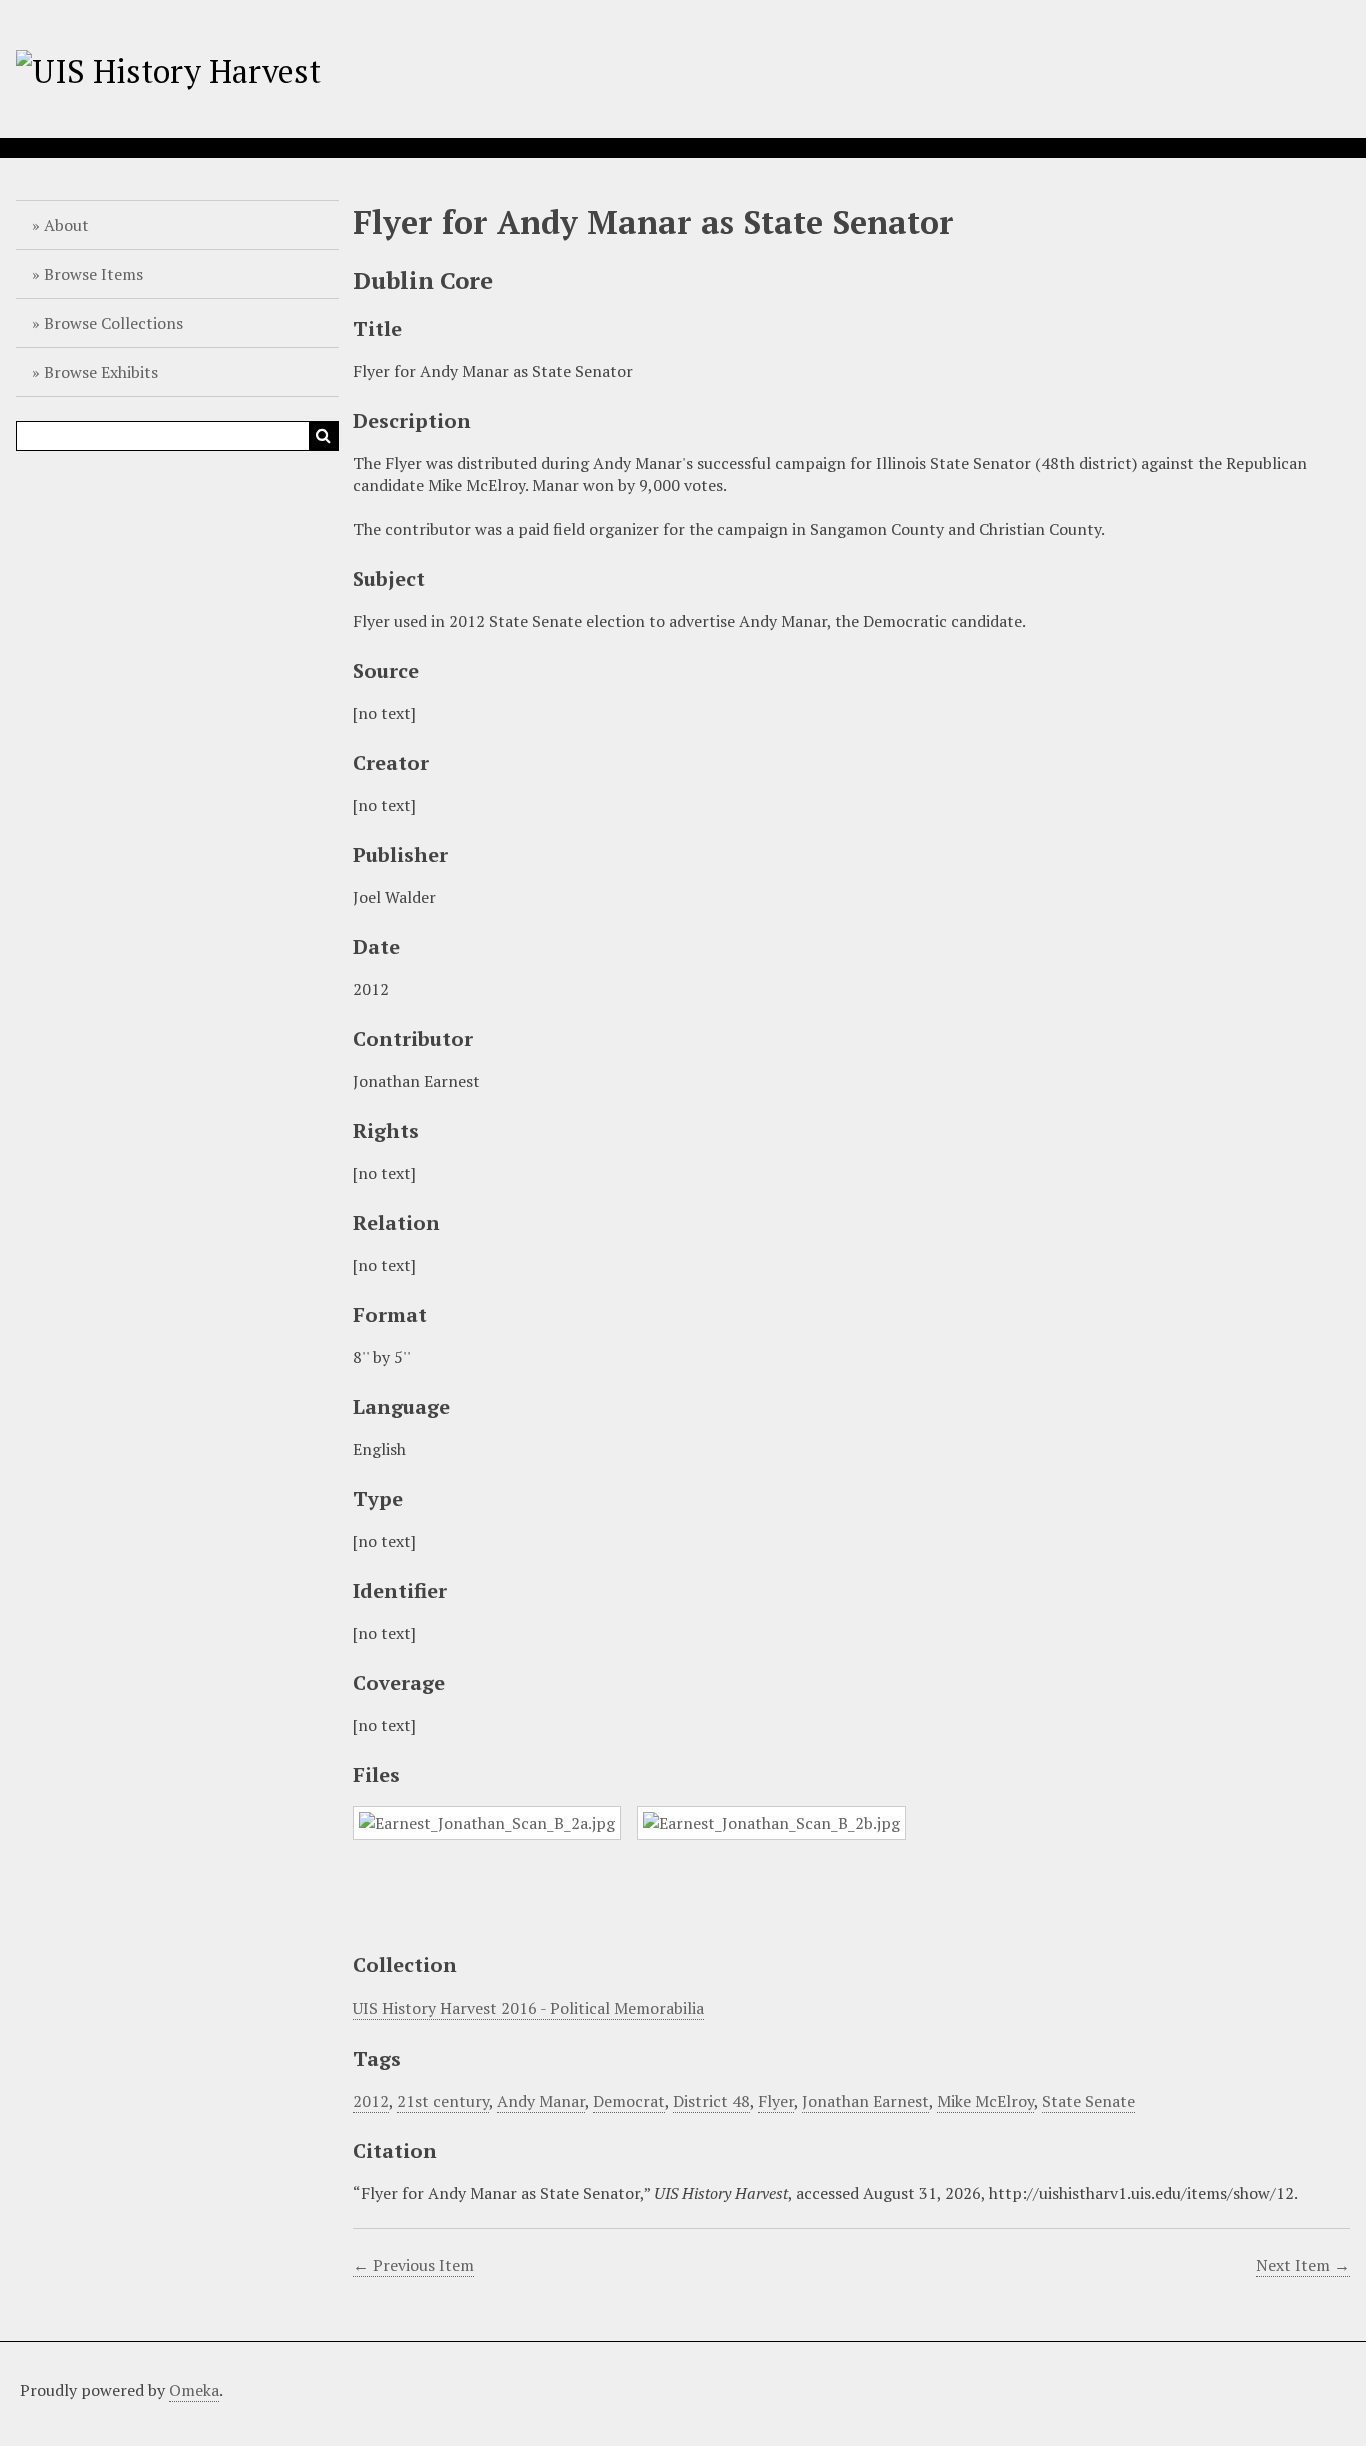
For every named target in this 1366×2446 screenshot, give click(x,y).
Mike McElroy (985, 2101)
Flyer (776, 2101)
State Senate (1088, 2101)
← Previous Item (413, 2265)
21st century (443, 2101)
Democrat (629, 2101)
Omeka (194, 2390)
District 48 (711, 2101)
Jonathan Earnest (865, 2101)
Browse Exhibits (101, 372)
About (66, 225)
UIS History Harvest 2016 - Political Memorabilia (528, 2008)
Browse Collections (113, 323)
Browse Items (93, 274)
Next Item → (1303, 2265)
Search (324, 436)
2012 (371, 2101)
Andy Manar (541, 2101)
